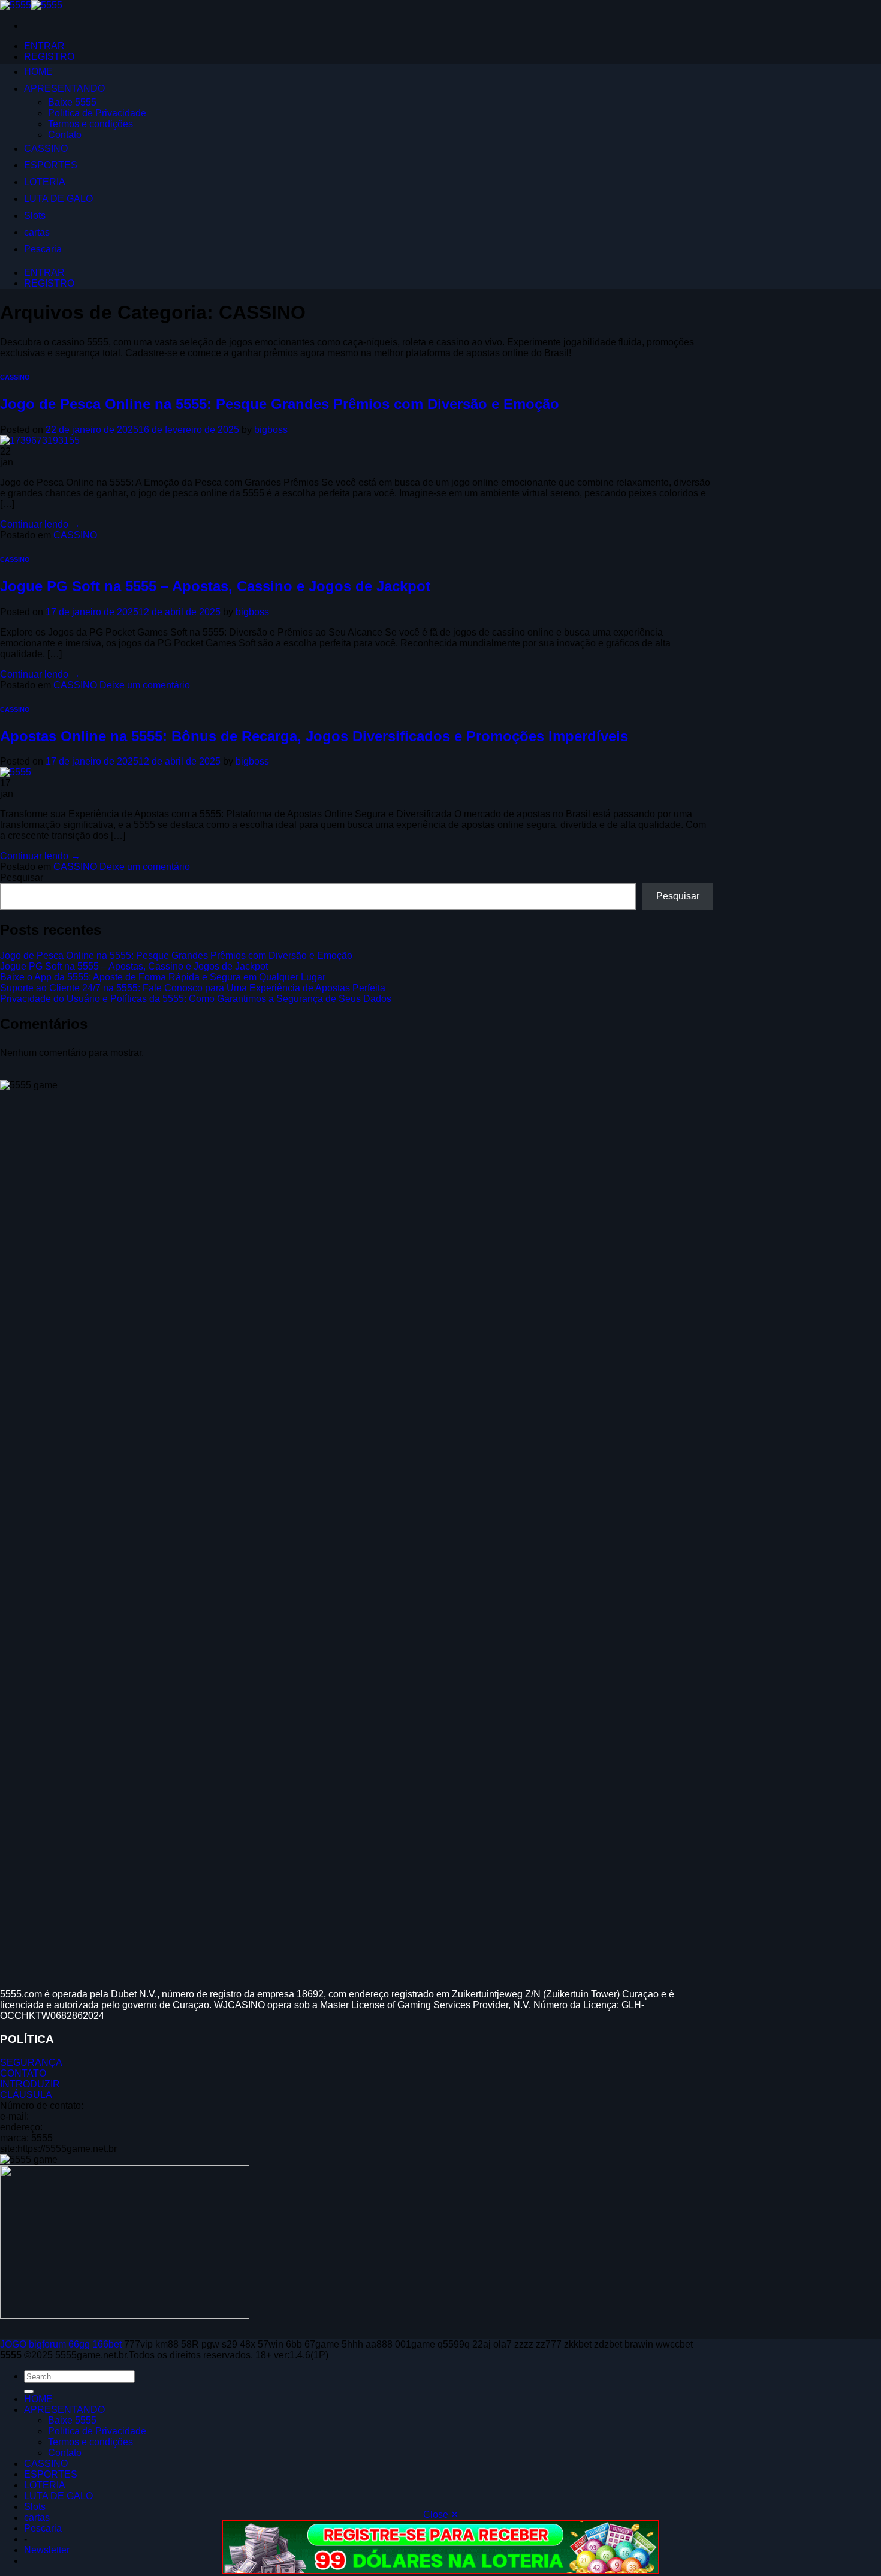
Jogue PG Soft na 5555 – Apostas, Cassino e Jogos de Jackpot (215, 586)
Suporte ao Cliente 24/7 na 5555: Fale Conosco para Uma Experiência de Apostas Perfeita (193, 988)
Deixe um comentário (145, 685)
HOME (38, 72)
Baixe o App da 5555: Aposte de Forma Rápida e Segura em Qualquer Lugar (163, 977)
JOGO (13, 2344)
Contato (65, 135)
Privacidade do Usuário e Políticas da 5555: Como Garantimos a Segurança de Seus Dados (196, 999)
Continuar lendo (40, 524)
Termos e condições (90, 124)
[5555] (31, 5)
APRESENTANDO (64, 88)
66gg (79, 2344)
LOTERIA (45, 182)
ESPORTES (51, 165)
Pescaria (43, 249)
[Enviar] (29, 2391)
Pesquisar (22, 878)
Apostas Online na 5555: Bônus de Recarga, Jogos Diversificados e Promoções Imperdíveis (314, 736)
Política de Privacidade (97, 113)
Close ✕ (441, 2515)
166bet (107, 2344)
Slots (35, 216)
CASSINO (46, 148)
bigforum (47, 2344)
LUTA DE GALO (58, 199)
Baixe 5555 (72, 102)
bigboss (271, 430)
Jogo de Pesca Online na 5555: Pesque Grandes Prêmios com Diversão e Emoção (280, 404)
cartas (37, 232)
